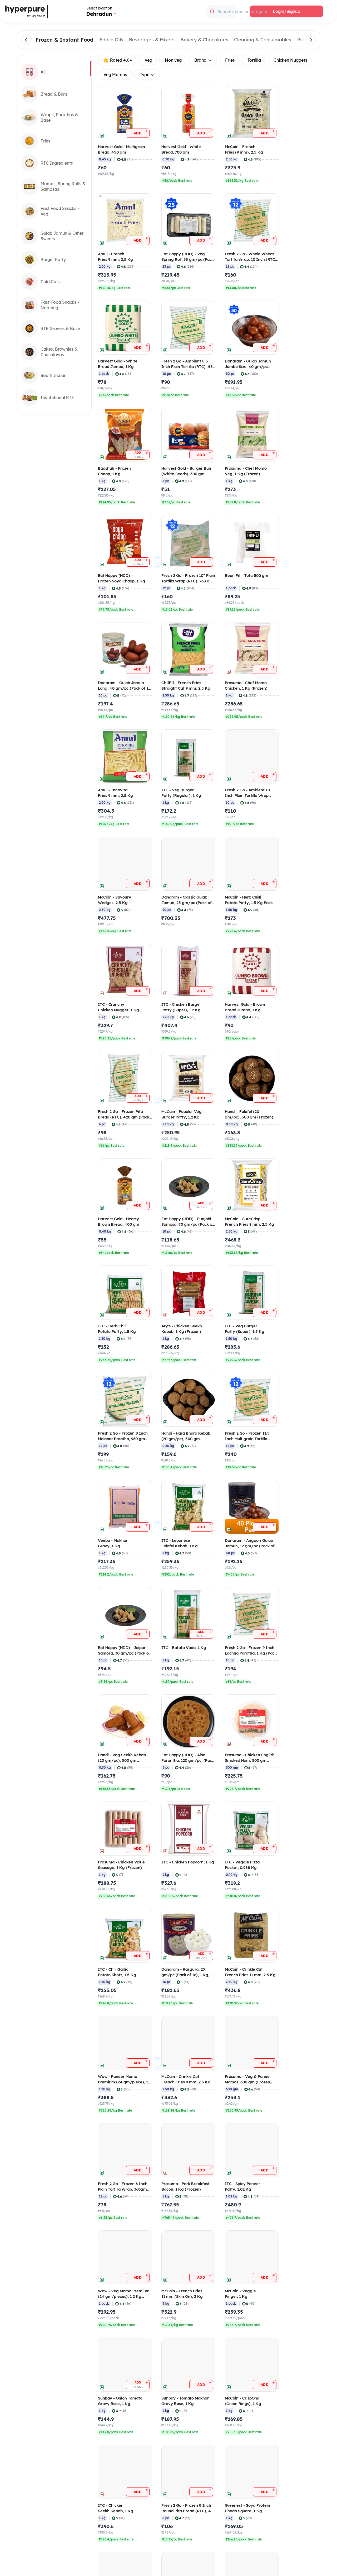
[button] (286, 11)
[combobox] (222, 12)
